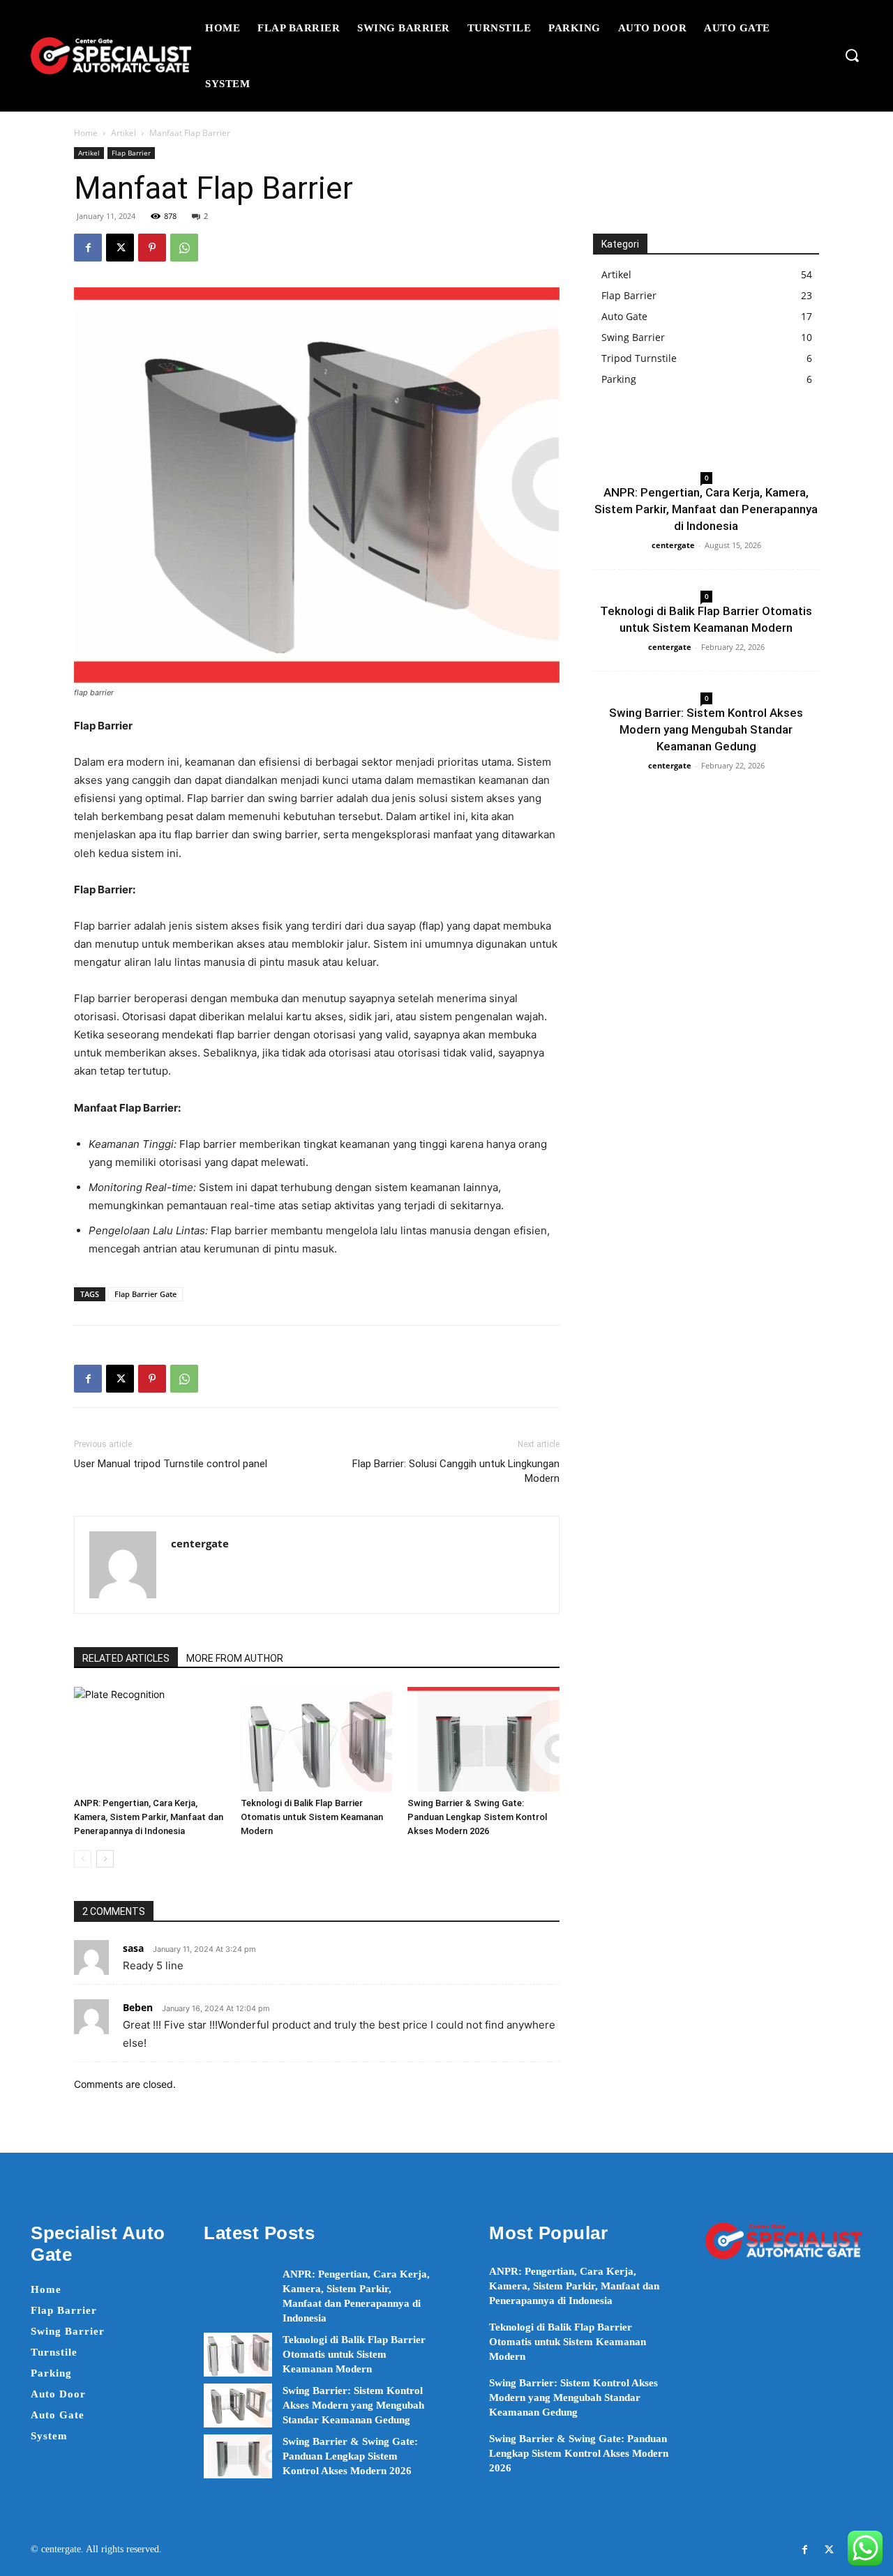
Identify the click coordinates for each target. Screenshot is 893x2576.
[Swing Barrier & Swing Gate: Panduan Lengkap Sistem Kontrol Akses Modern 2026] (483, 1739)
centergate (200, 1543)
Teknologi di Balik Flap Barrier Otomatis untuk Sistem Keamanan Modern (312, 1817)
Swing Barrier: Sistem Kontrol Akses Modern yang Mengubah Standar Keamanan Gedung (706, 729)
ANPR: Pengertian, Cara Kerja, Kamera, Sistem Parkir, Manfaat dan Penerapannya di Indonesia (149, 1817)
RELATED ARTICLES (126, 1658)
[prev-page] (83, 1859)
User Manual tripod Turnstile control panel (171, 1464)
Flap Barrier (131, 153)
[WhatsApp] (184, 248)
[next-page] (105, 1859)
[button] (851, 55)
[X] (120, 248)
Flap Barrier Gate (145, 1294)
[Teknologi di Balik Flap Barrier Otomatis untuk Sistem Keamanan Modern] (317, 1739)
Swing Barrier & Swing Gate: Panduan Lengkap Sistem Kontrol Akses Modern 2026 (477, 1817)
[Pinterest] (152, 248)
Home (86, 133)
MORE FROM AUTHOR (235, 1658)
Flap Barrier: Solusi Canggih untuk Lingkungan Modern (456, 1471)
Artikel (123, 133)
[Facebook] (88, 248)
